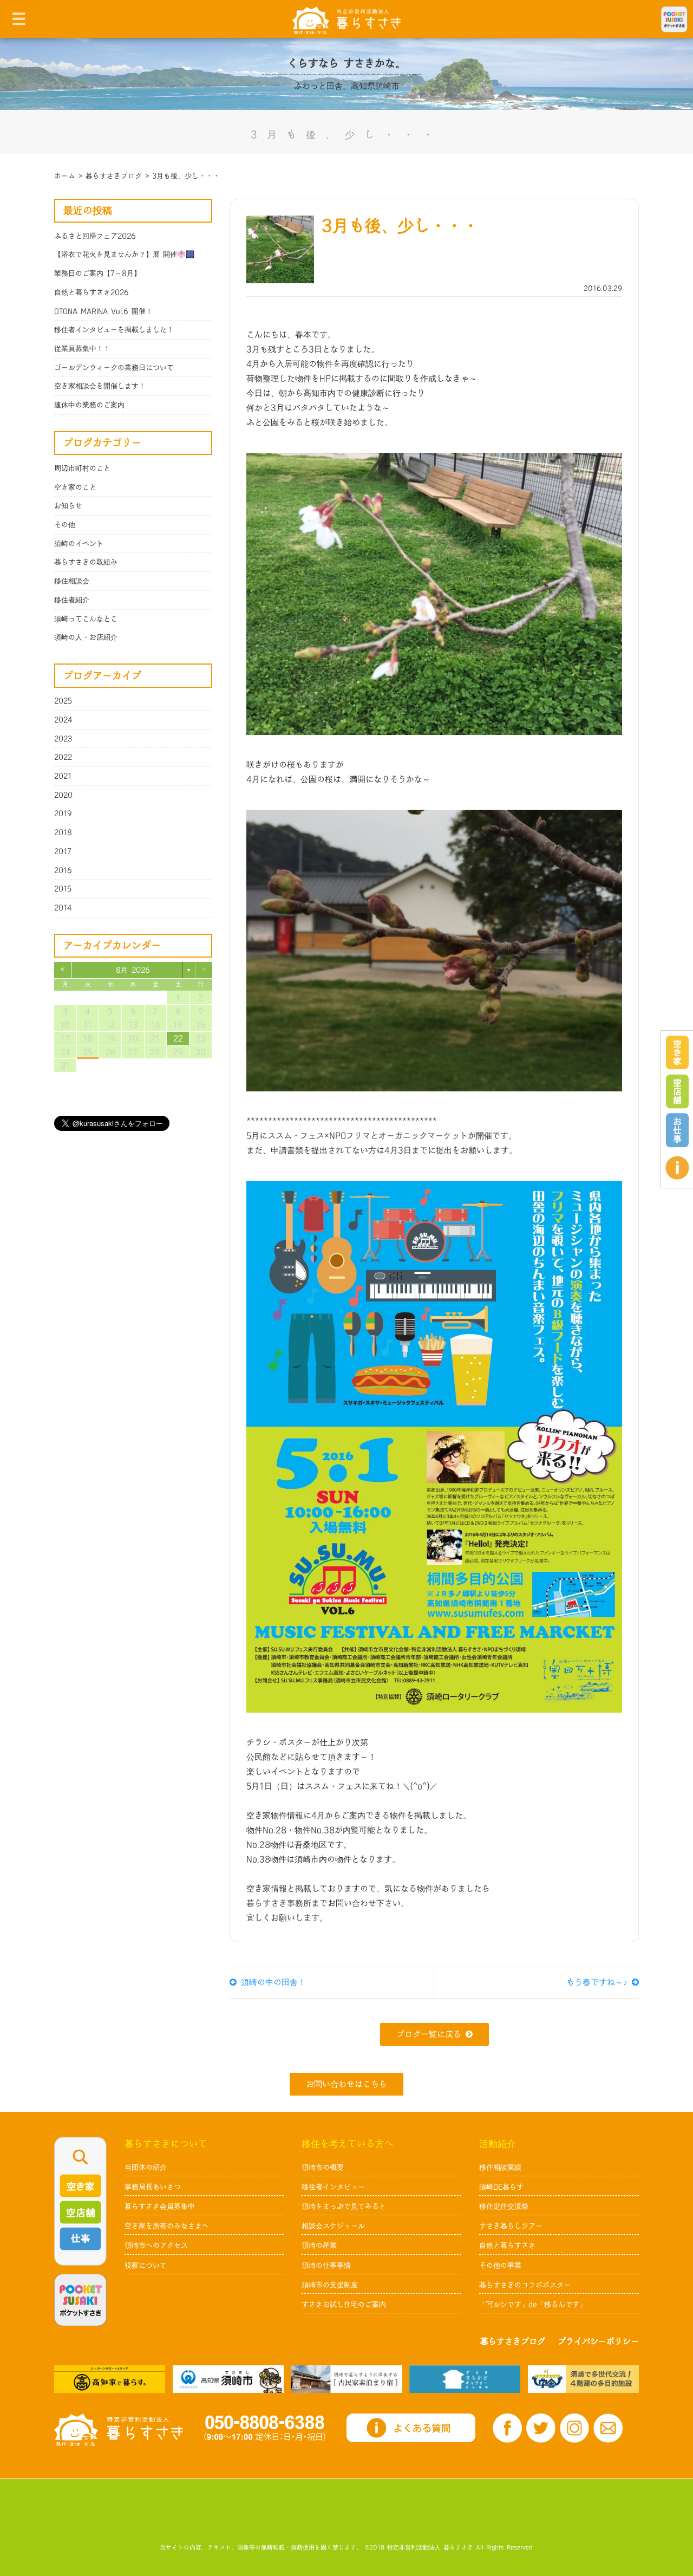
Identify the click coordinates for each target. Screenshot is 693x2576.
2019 (63, 814)
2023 (63, 739)
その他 (65, 525)
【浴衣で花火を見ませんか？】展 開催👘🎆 (124, 255)
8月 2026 (133, 970)
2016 (63, 870)
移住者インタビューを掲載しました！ (114, 330)
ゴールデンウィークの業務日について (114, 368)
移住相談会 (72, 581)
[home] (346, 20)
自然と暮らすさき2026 (91, 292)
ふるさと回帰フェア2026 (95, 236)
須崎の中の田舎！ (271, 1983)
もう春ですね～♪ (599, 1983)
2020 (63, 795)
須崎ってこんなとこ (86, 619)
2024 (63, 720)
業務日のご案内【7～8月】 (97, 274)
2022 (63, 757)
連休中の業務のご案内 (89, 405)
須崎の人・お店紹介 (86, 638)
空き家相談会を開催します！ (100, 386)
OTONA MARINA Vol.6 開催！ (103, 311)
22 (178, 1039)
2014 (63, 908)
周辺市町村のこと (82, 469)
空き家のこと (75, 487)
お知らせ (68, 506)
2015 (63, 889)
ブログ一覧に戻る (429, 2035)
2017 (63, 851)
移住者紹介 (72, 600)
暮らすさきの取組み (86, 562)
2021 (63, 776)
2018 (63, 832)
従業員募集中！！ (82, 349)
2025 (63, 701)
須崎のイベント (79, 544)
